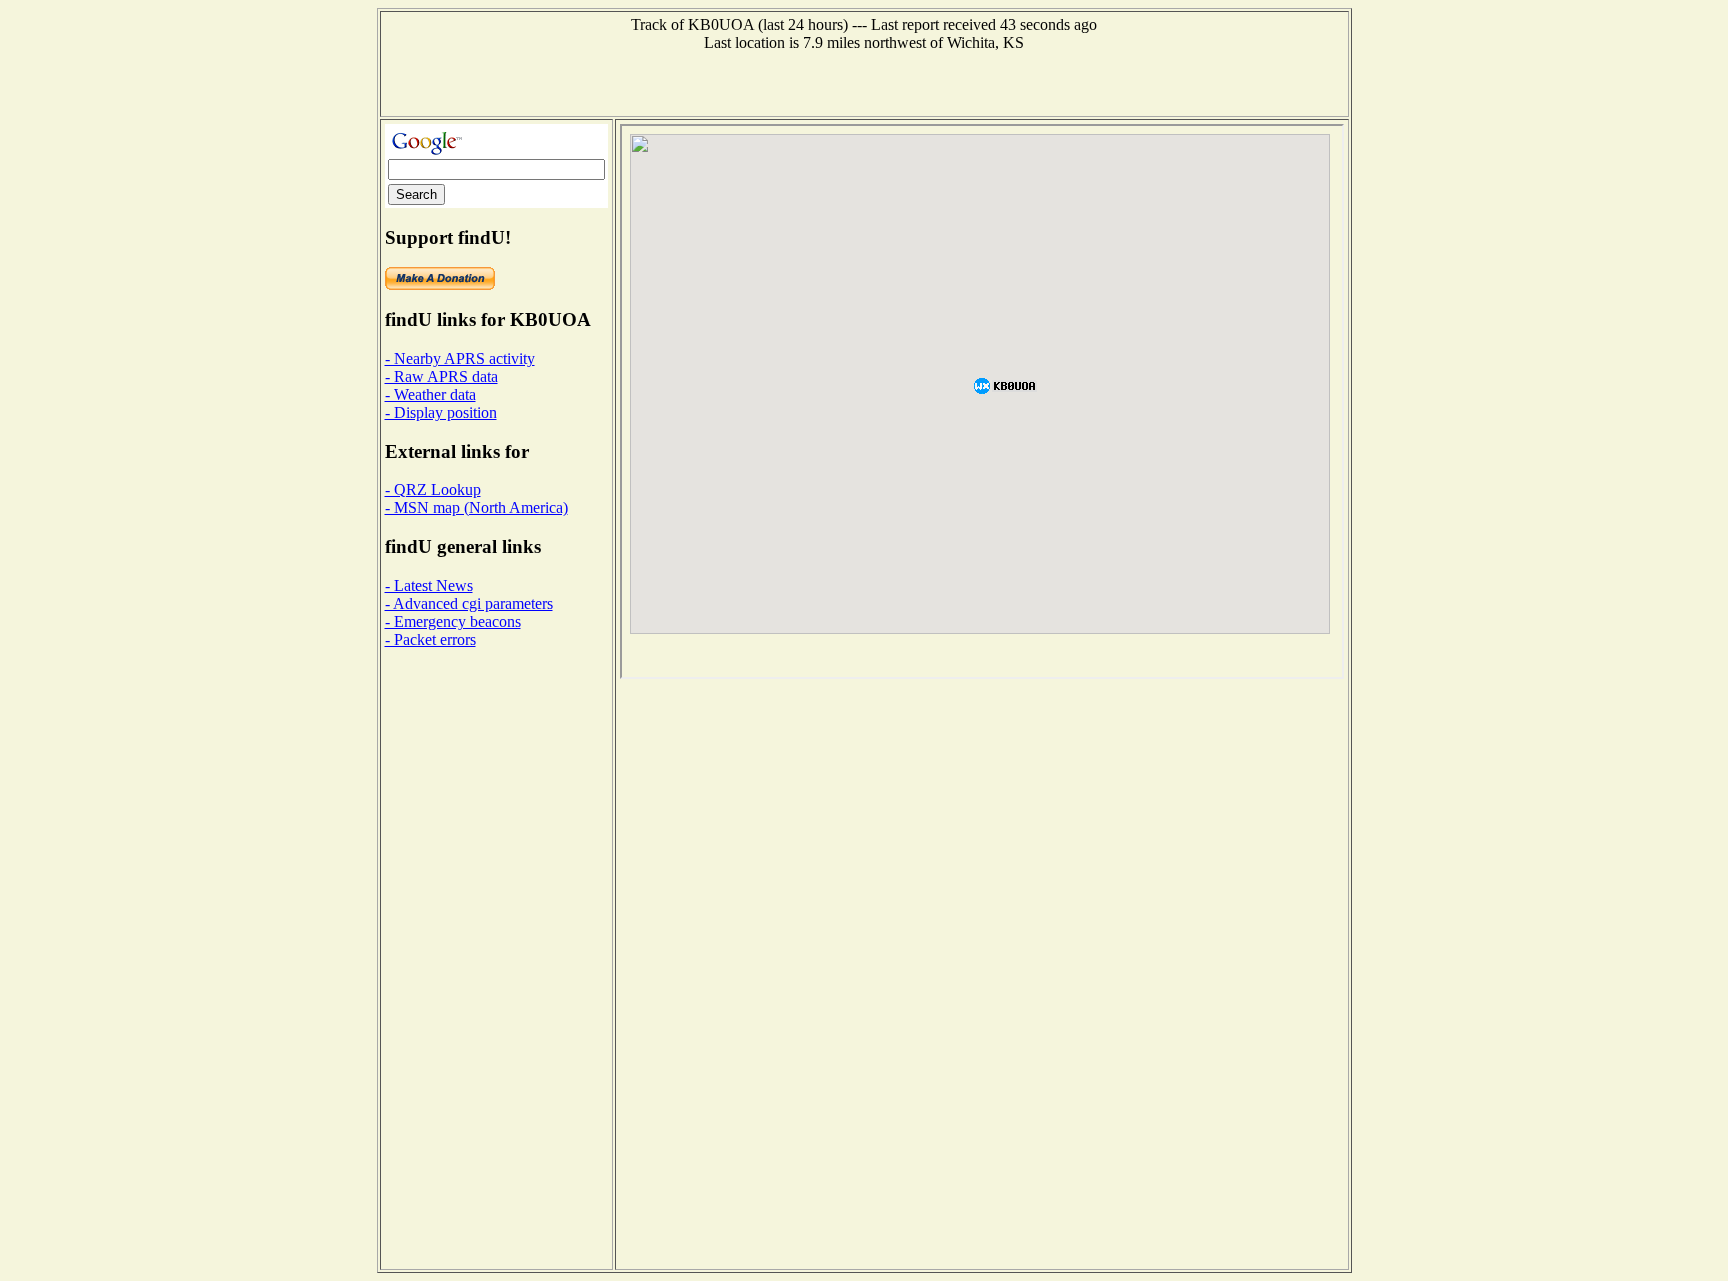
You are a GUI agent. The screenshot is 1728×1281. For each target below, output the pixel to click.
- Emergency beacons (453, 621)
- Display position (441, 412)
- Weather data (430, 394)
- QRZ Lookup (433, 489)
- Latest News (429, 585)
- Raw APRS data (441, 376)
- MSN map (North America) (476, 507)
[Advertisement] (864, 82)
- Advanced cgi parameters (469, 603)
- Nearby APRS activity (460, 358)
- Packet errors (430, 639)
